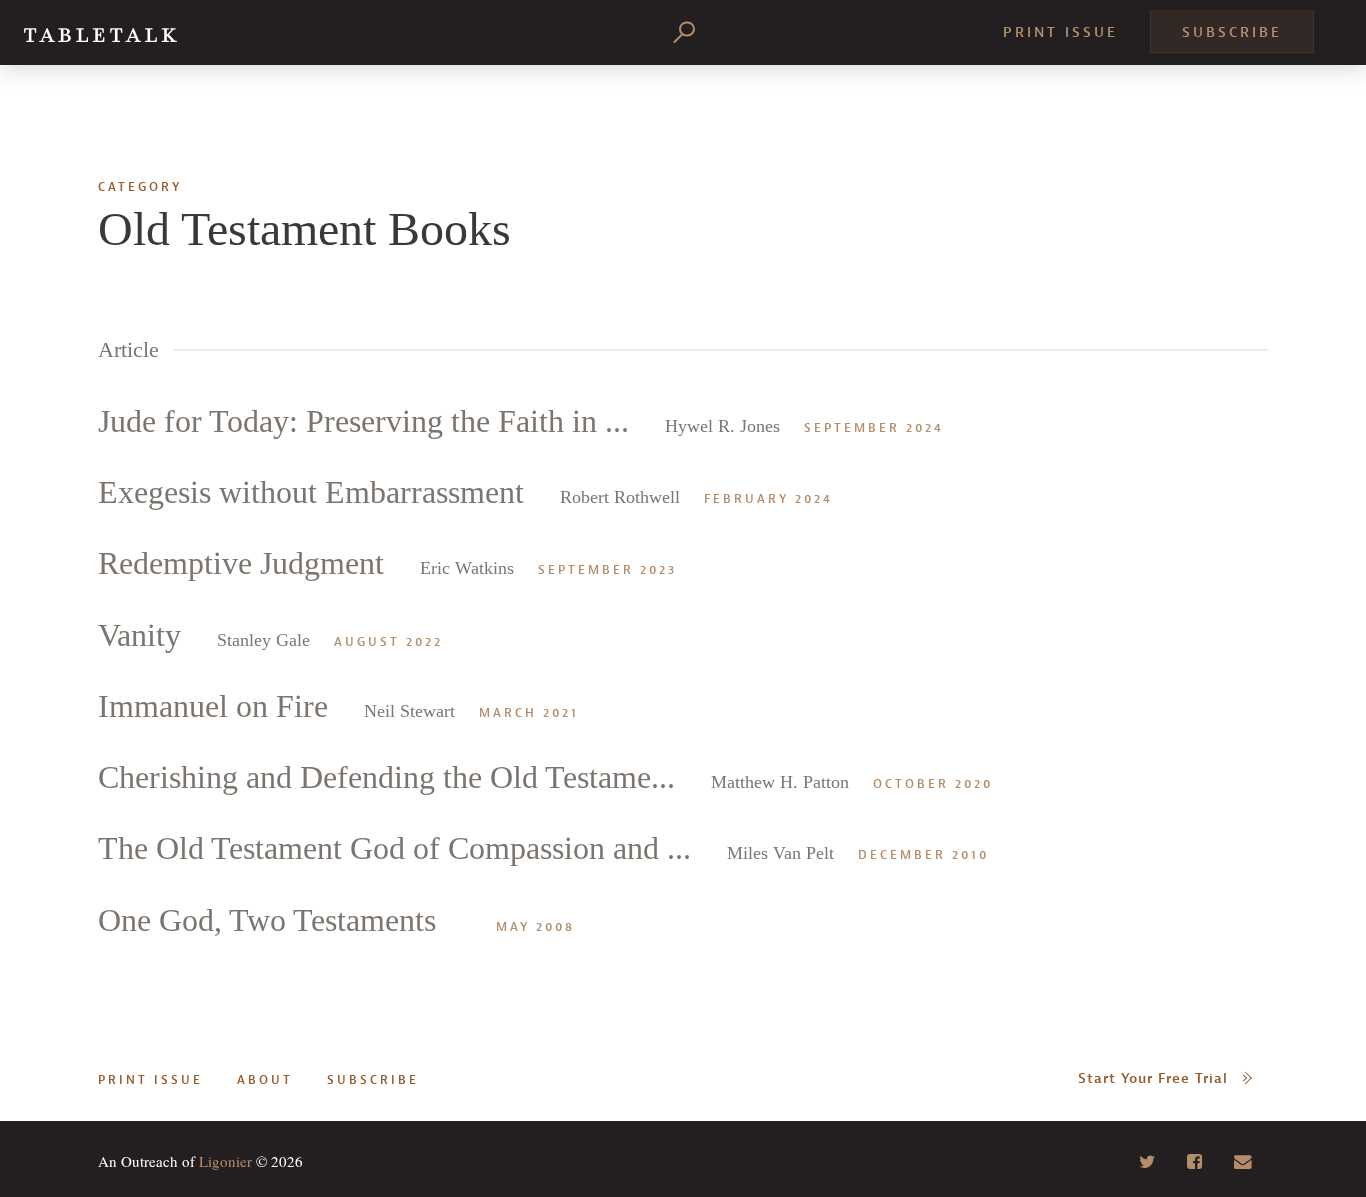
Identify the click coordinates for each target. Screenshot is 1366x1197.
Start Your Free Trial (1153, 1078)
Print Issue (1060, 32)
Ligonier (225, 1161)
